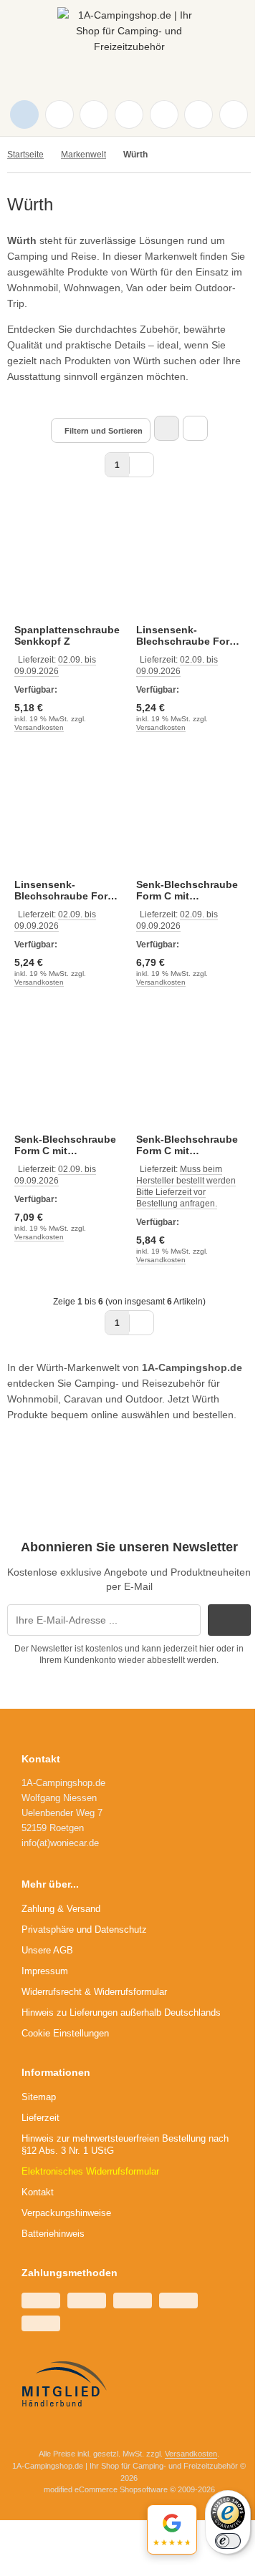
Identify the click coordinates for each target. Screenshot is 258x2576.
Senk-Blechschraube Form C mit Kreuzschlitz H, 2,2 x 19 (187, 890)
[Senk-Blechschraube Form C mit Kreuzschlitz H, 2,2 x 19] (190, 814)
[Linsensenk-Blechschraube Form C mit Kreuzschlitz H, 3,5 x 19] (68, 814)
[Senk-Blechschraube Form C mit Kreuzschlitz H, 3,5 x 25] (68, 1069)
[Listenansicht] (195, 428)
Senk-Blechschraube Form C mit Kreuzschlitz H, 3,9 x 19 (187, 1145)
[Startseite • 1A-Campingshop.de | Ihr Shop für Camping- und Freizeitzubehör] (129, 43)
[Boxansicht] (167, 428)
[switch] (228, 2541)
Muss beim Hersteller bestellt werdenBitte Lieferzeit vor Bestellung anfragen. (186, 1186)
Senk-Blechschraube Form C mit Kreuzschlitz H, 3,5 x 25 (65, 1145)
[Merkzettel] (129, 114)
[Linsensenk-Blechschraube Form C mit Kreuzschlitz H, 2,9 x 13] (190, 560)
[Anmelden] (94, 114)
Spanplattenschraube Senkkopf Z (67, 635)
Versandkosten (39, 727)
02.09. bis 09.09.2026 (55, 665)
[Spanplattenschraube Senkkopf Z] (68, 560)
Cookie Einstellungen (65, 2033)
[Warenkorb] (164, 114)
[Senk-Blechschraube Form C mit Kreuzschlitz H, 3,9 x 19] (190, 1069)
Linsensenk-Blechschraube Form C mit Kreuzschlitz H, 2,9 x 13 (187, 635)
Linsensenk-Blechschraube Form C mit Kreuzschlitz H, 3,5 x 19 (65, 890)
